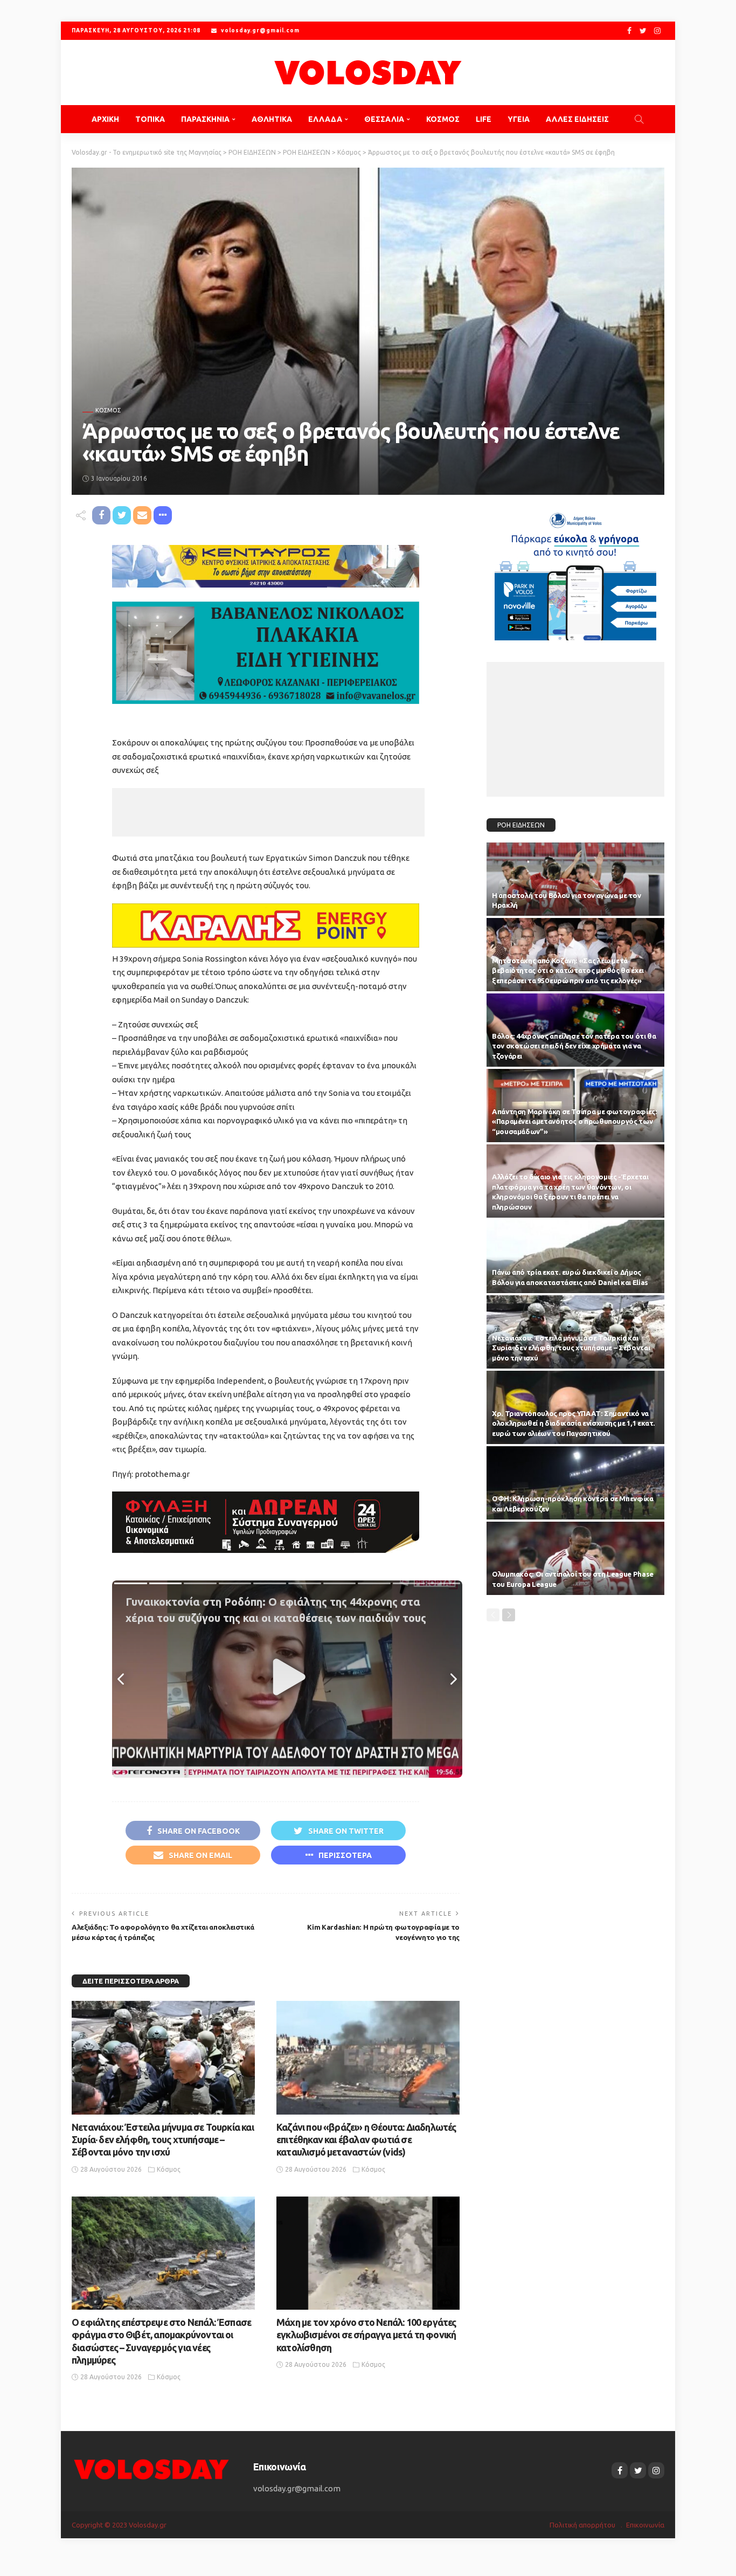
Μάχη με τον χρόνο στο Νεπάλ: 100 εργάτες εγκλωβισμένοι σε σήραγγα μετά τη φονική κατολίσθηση (366, 2335)
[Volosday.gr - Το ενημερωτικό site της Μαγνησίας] (368, 72)
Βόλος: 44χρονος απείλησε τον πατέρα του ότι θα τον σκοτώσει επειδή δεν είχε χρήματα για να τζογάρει (574, 1046)
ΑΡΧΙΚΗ (105, 119)
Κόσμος (108, 410)
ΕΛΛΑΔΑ (325, 119)
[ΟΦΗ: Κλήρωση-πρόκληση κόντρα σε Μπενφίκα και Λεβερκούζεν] (575, 1483)
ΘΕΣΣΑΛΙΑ (384, 119)
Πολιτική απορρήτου (582, 2525)
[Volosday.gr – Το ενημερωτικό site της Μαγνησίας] (152, 2468)
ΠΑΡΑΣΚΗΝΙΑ (205, 119)
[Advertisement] (268, 812)
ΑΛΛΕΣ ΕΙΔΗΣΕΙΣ (577, 119)
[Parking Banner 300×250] (575, 572)
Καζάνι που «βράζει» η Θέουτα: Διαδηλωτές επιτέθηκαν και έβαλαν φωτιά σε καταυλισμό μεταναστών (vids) (366, 2140)
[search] (639, 119)
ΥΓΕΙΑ (519, 119)
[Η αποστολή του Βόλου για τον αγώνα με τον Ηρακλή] (575, 879)
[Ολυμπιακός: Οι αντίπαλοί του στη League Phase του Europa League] (575, 1558)
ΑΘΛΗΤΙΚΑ (272, 119)
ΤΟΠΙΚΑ (150, 119)
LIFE (484, 119)
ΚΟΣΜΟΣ (443, 119)
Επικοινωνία (645, 2525)
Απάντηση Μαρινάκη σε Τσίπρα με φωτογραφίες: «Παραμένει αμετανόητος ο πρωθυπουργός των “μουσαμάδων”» (575, 1122)
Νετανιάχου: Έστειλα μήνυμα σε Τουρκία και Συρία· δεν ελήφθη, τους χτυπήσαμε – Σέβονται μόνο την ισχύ (163, 2140)
